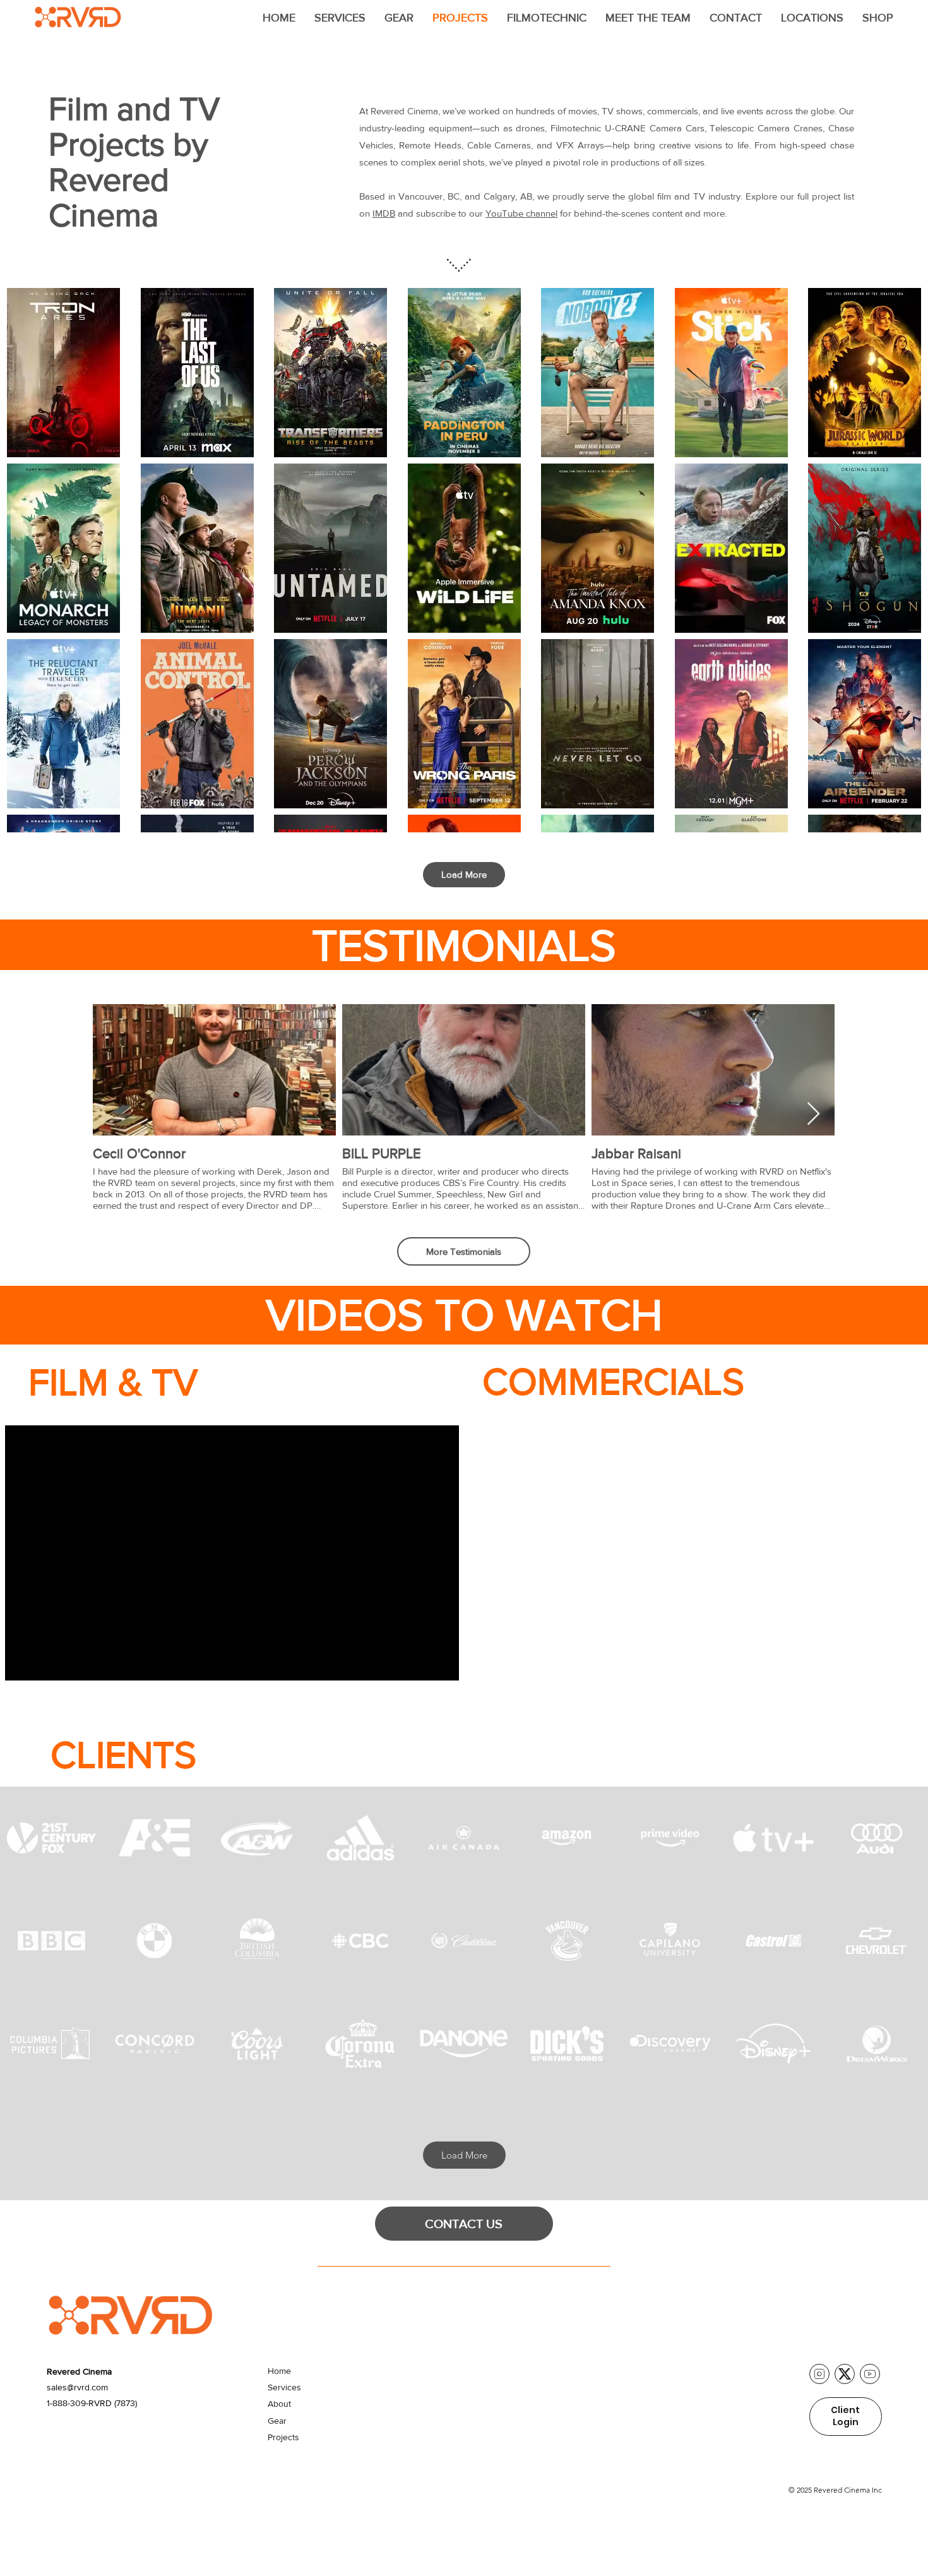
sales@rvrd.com (77, 2387)
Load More (464, 874)
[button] (340, 18)
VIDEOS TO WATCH (464, 1315)
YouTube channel (521, 213)
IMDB (384, 213)
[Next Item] (813, 1114)
